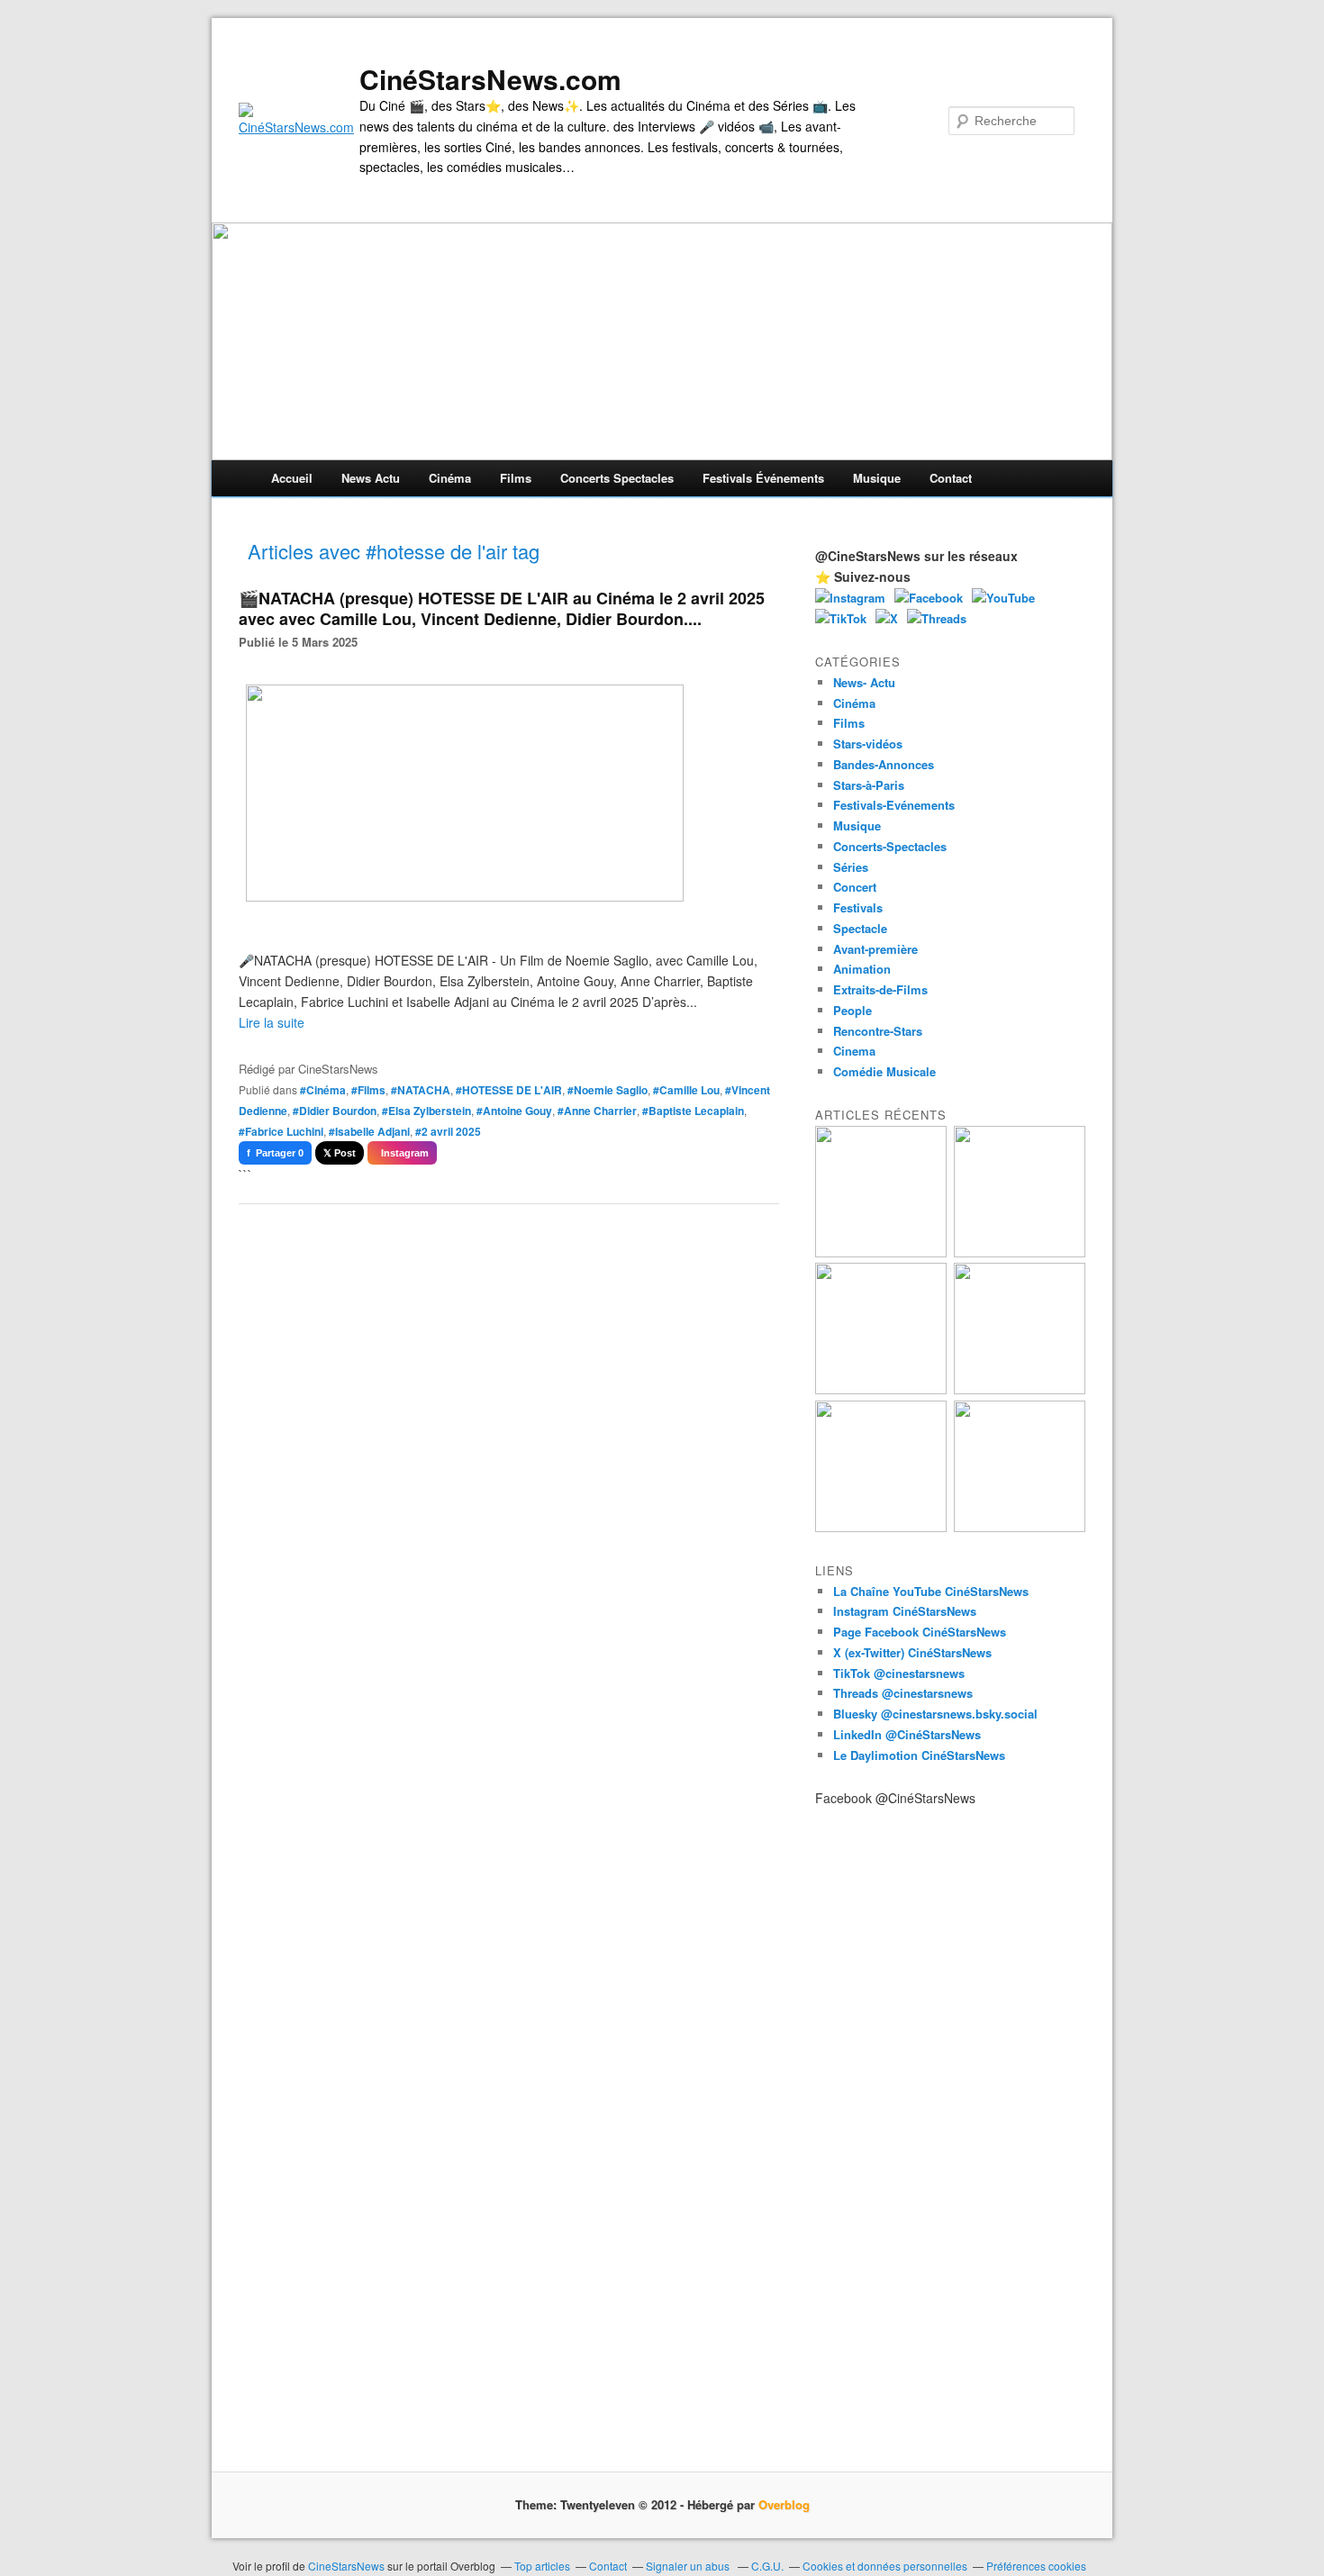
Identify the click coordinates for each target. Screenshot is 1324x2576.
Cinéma (450, 478)
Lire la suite (272, 1022)
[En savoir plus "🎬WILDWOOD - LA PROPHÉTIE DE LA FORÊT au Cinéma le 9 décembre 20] (1020, 1389)
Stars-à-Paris (869, 785)
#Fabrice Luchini (281, 1131)
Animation (862, 969)
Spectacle (860, 928)
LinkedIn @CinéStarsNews (907, 1734)
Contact (951, 478)
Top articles (542, 2566)
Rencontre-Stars (878, 1031)
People (852, 1010)
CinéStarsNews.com (490, 79)
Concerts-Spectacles (890, 846)
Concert (855, 887)
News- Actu (864, 682)
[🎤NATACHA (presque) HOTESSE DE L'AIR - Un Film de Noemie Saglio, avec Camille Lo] (489, 896)
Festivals (858, 907)
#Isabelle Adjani (369, 1131)
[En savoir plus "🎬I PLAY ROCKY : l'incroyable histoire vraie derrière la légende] (1020, 1527)
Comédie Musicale (884, 1071)
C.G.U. (767, 2566)
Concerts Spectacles (617, 478)
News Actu (371, 478)
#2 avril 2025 (448, 1131)
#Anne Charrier (597, 1111)
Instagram (402, 1153)
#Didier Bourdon (335, 1111)
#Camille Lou (686, 1090)
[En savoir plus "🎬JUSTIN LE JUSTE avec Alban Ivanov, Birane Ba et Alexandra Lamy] (881, 1252)
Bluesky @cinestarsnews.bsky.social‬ (935, 1714)
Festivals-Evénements (894, 805)
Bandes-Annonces (884, 764)
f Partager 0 (275, 1153)
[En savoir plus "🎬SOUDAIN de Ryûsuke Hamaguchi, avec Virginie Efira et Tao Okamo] (1020, 1252)
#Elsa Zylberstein (426, 1111)
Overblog (784, 2504)
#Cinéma (323, 1090)
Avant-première (875, 949)
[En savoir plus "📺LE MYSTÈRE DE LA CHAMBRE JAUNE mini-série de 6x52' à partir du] (881, 1389)
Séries (851, 867)
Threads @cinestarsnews (903, 1693)
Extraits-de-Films (880, 989)
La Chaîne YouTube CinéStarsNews (931, 1591)
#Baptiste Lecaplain (693, 1111)
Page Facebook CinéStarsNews (920, 1632)
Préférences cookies (1036, 2566)
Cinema (854, 1051)
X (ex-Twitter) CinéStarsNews (912, 1652)
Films (516, 478)
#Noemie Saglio (608, 1090)
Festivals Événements (763, 478)
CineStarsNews (346, 2566)
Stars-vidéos (868, 744)
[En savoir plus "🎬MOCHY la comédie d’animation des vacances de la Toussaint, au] (881, 1527)
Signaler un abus (689, 2566)
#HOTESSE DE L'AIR (509, 1090)
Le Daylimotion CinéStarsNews (919, 1755)
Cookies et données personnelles (885, 2566)
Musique (877, 478)
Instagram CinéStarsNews (905, 1611)
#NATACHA (421, 1090)
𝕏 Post (340, 1153)
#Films (368, 1090)
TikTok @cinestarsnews (899, 1673)
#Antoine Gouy (514, 1111)
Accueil (292, 478)
